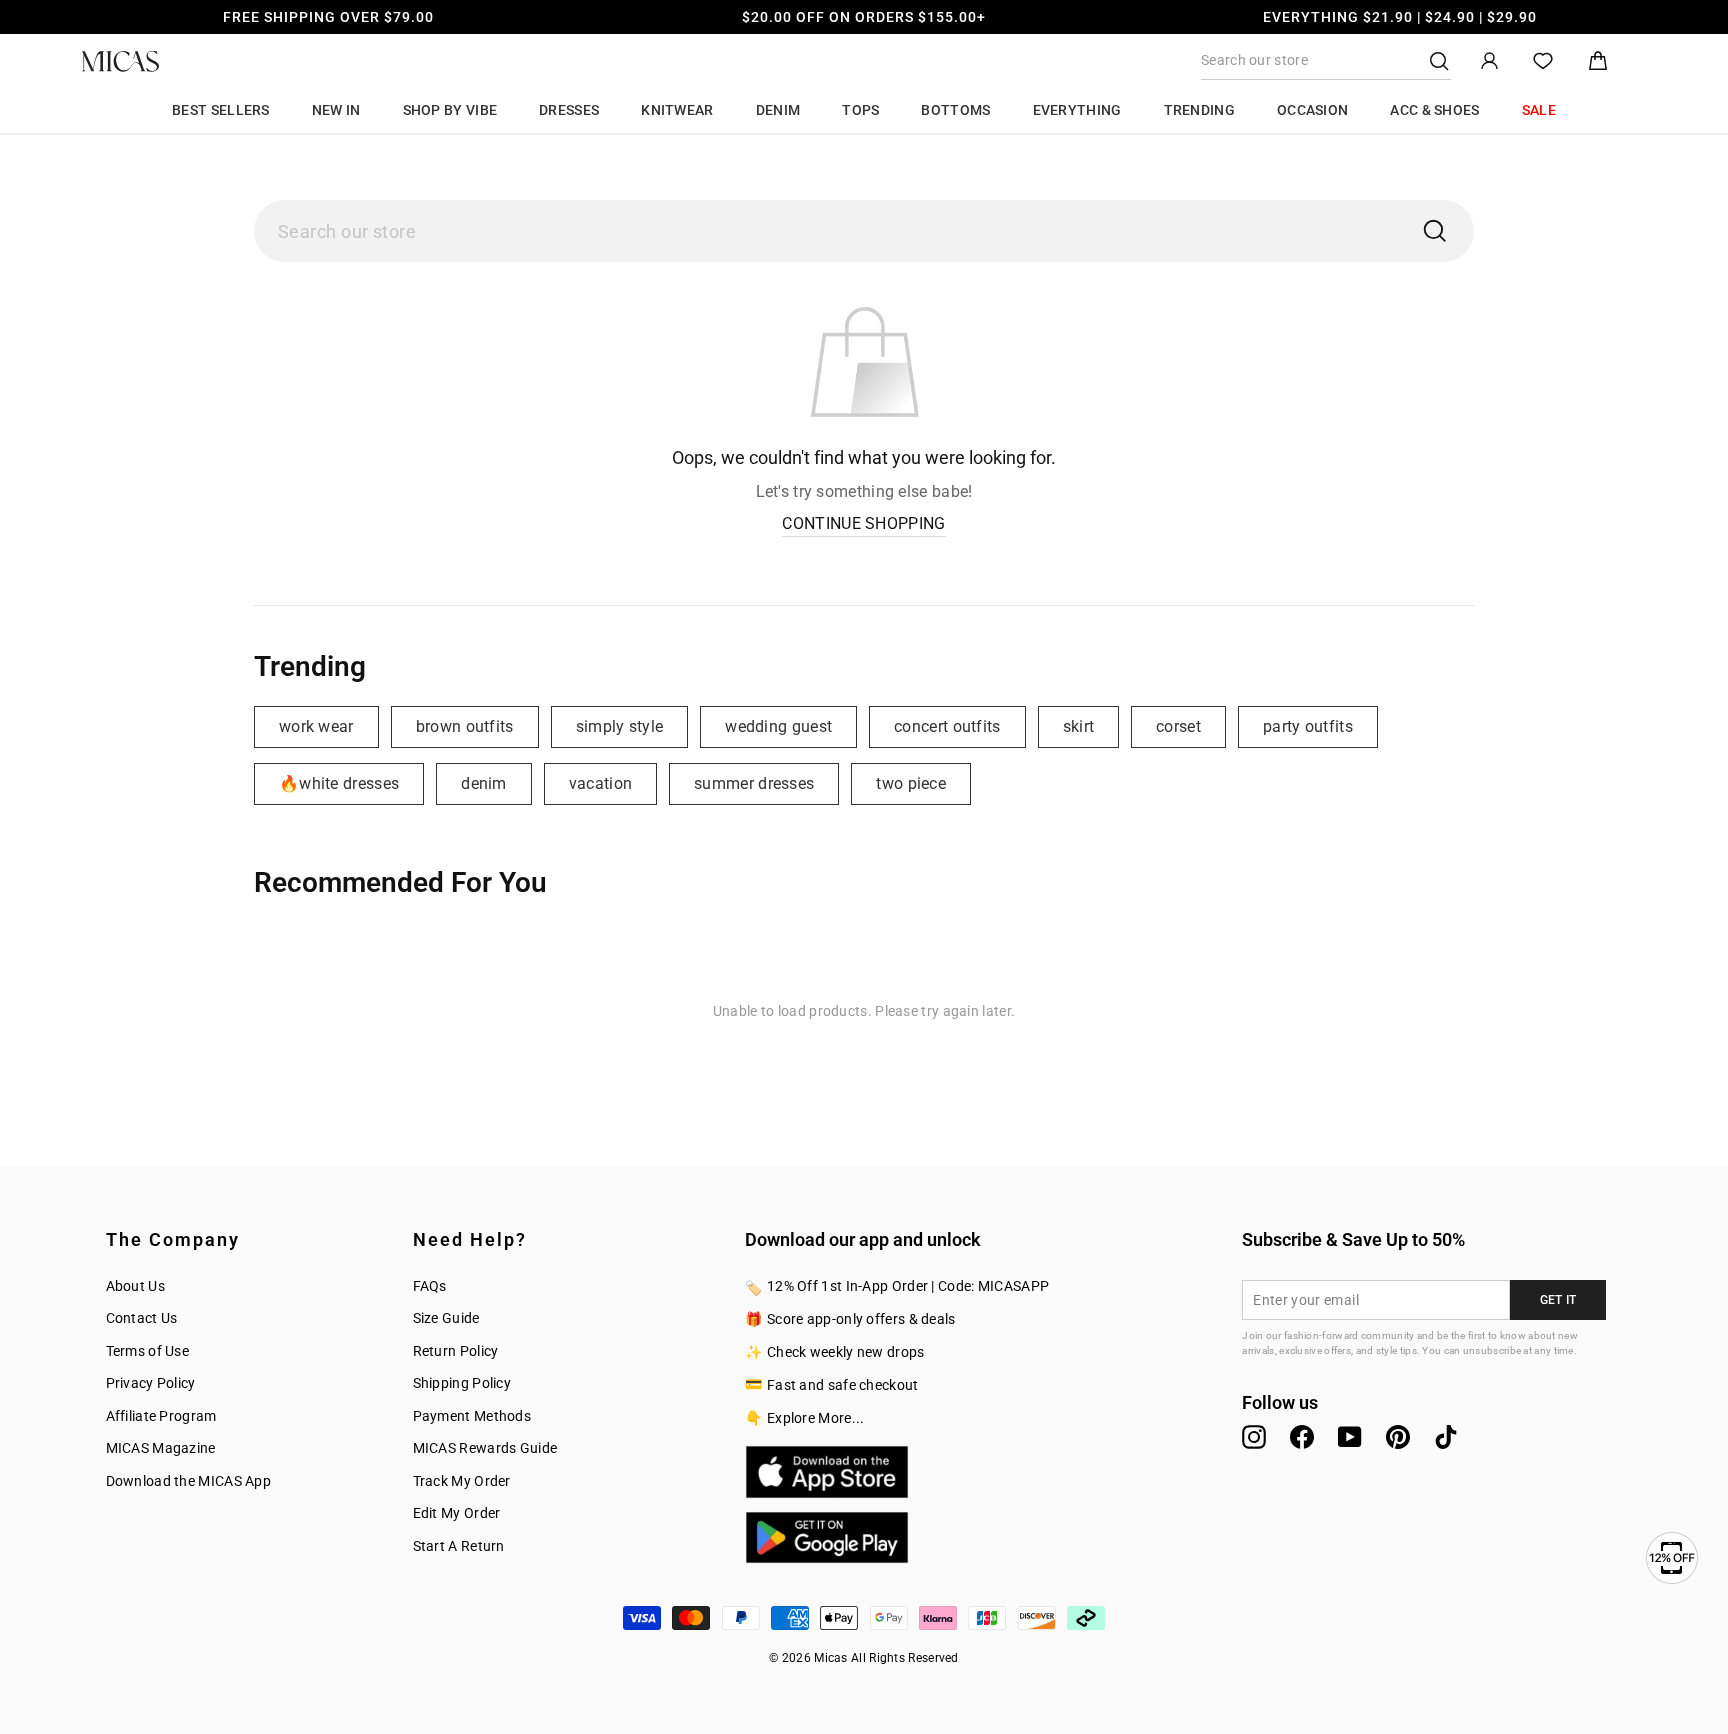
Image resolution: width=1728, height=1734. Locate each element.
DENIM (778, 110)
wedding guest (778, 726)
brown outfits (465, 726)
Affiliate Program (161, 1416)
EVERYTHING (1077, 110)
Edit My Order (457, 1513)
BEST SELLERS (221, 110)
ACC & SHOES (1434, 110)
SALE (1539, 110)
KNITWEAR (677, 110)
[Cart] (1598, 61)
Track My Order (462, 1481)
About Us (135, 1286)
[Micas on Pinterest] (1398, 1437)
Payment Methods (472, 1416)
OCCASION (1312, 110)
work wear (316, 726)
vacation (600, 783)
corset (1178, 726)
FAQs (430, 1286)
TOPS (860, 110)
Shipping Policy (462, 1383)
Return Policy (456, 1351)
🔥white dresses (339, 783)
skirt (1079, 726)
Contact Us (142, 1318)
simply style (620, 726)
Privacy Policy (151, 1383)
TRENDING (1199, 110)
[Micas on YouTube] (1350, 1437)
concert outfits (947, 726)
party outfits (1308, 726)
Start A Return (459, 1546)
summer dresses (754, 783)
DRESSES (569, 110)
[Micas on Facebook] (1302, 1437)
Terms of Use (148, 1351)
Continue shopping (863, 523)
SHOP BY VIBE (450, 110)
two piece (911, 783)
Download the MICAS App (189, 1481)
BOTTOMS (955, 110)
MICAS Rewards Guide (485, 1448)
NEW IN (336, 110)
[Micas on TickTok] (1446, 1437)
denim (484, 783)
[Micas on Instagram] (1254, 1437)
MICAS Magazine (161, 1448)
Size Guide (446, 1318)
